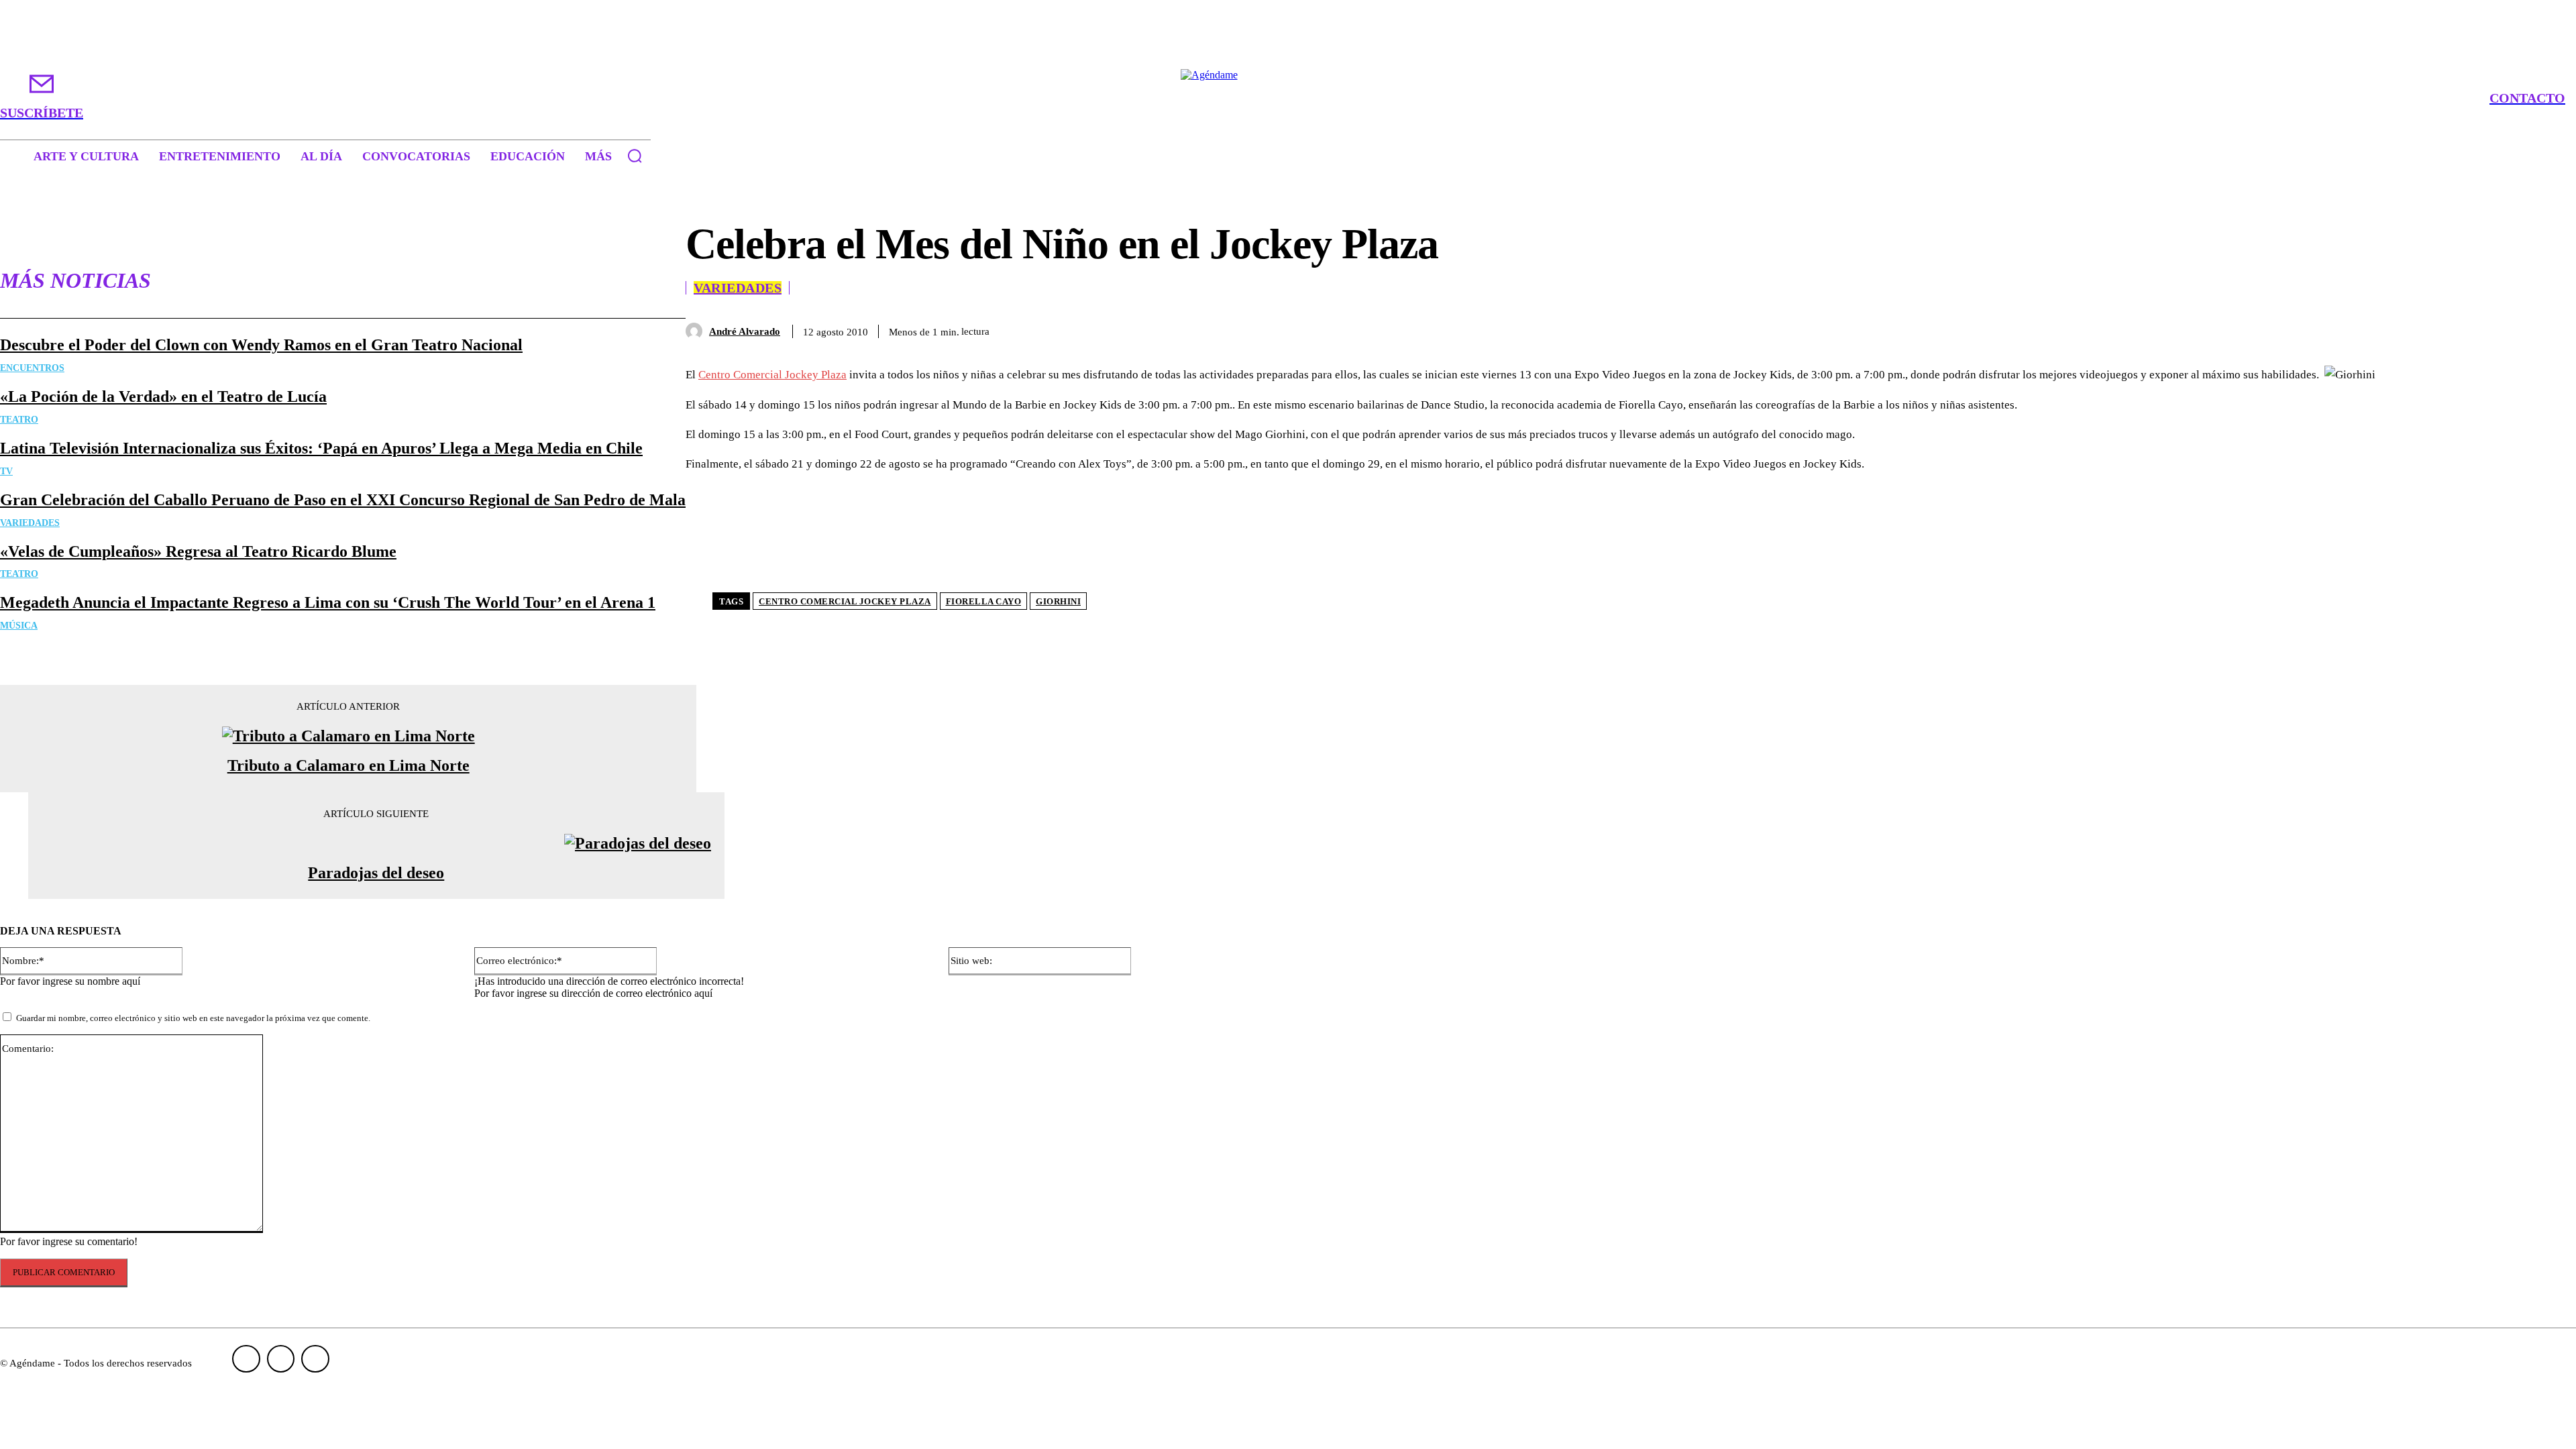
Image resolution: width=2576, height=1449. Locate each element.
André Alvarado (745, 331)
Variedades (30, 523)
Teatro (19, 420)
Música (19, 626)
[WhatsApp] (2454, 329)
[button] (635, 156)
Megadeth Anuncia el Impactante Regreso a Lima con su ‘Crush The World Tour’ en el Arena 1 (328, 602)
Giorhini (1058, 601)
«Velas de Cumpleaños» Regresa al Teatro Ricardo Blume (198, 551)
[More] (2503, 329)
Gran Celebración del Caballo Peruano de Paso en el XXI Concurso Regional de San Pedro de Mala (343, 500)
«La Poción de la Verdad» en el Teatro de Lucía (163, 396)
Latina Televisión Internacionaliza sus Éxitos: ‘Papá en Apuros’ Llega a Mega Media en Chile (321, 448)
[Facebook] (2309, 329)
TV (6, 471)
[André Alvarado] (697, 331)
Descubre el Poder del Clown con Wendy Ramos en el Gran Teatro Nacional (261, 345)
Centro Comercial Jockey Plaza (772, 375)
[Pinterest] (2406, 329)
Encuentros (32, 368)
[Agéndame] (1288, 98)
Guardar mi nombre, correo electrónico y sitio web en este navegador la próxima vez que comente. (193, 1018)
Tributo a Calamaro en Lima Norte (348, 765)
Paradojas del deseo (376, 873)
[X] (2357, 329)
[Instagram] (281, 1359)
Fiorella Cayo (984, 601)
